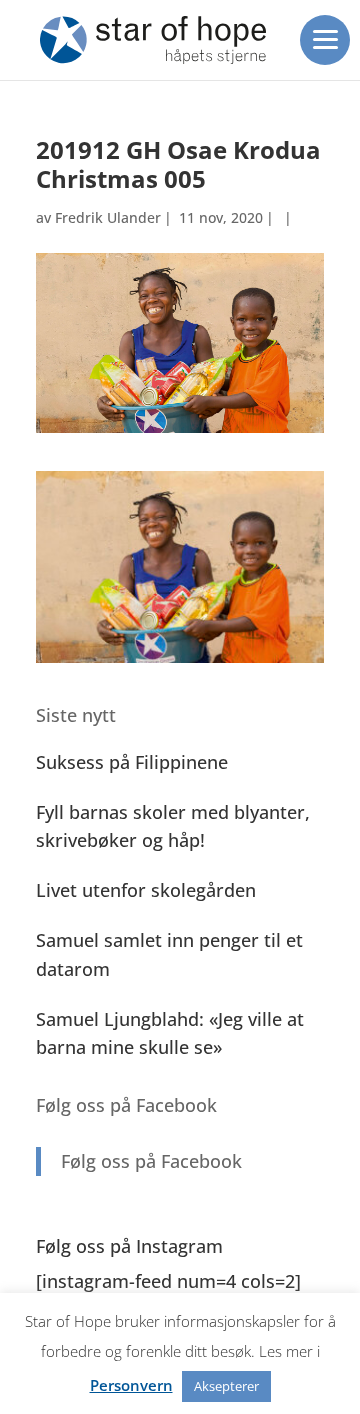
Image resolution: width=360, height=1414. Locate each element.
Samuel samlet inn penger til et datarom (169, 954)
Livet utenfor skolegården (146, 890)
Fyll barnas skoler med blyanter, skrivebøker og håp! (173, 826)
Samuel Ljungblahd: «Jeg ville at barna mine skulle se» (170, 1033)
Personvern (131, 1385)
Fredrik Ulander (108, 217)
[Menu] (325, 40)
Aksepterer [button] (226, 1386)
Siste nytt (76, 715)
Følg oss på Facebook (126, 1105)
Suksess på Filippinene (132, 762)
